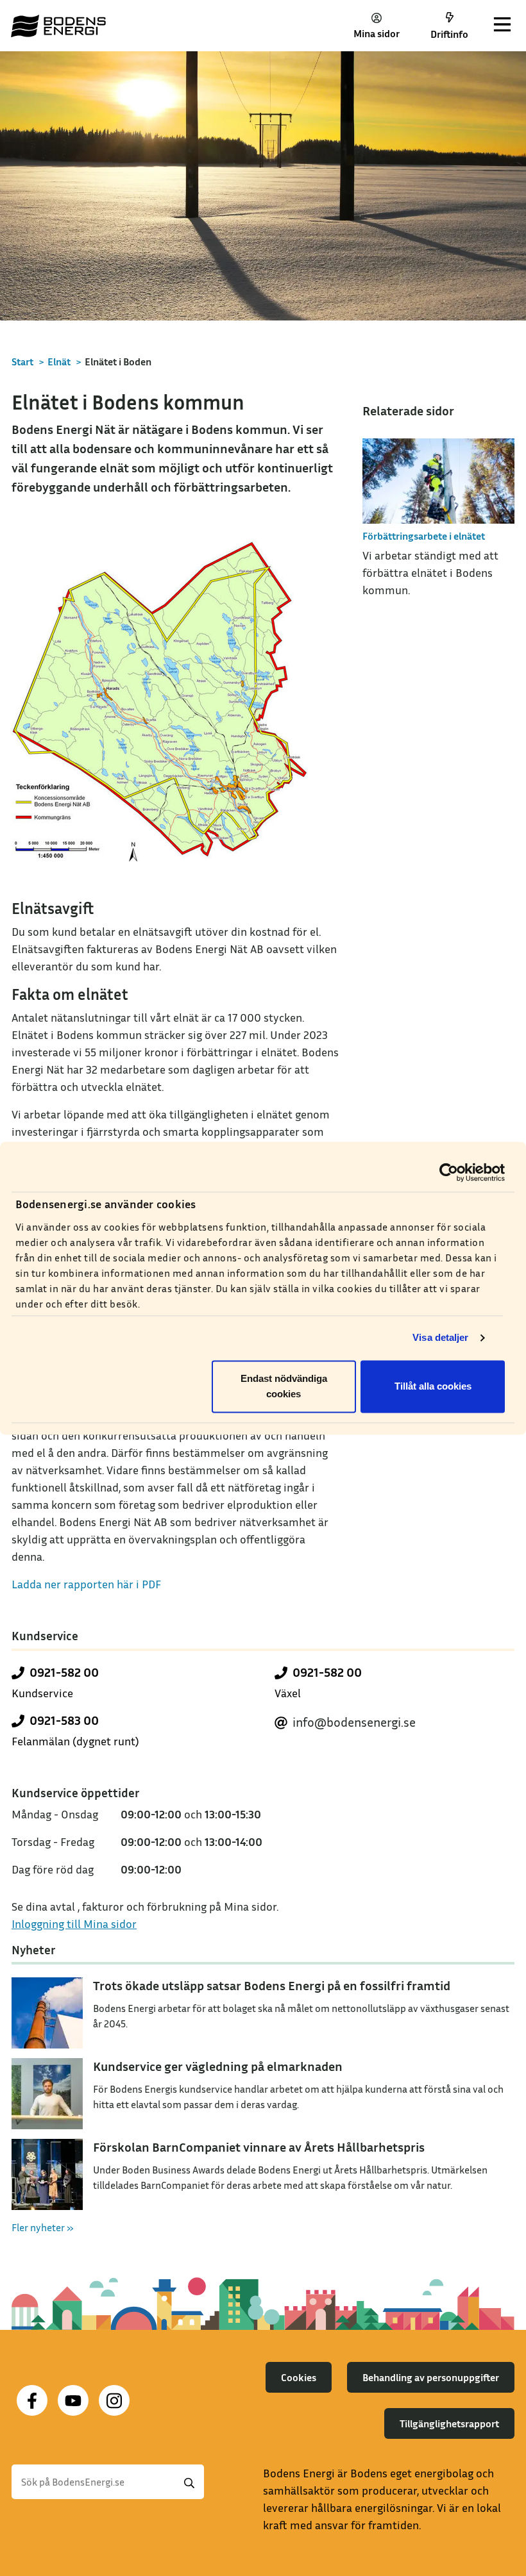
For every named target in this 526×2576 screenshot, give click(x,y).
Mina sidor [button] (377, 33)
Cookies (299, 2377)
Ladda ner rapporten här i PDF (86, 1584)
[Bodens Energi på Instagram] (114, 2400)
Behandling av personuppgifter (431, 2377)
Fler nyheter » (43, 2227)
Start (22, 361)
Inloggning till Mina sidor (74, 1924)
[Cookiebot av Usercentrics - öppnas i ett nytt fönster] (449, 1172)
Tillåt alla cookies (433, 1386)
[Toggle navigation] (502, 26)
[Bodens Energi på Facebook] (32, 2400)
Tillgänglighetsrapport (449, 2423)
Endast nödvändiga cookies (284, 1386)
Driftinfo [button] (449, 34)
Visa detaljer (440, 1338)
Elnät (59, 361)
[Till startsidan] (58, 26)
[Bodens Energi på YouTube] (73, 2400)
